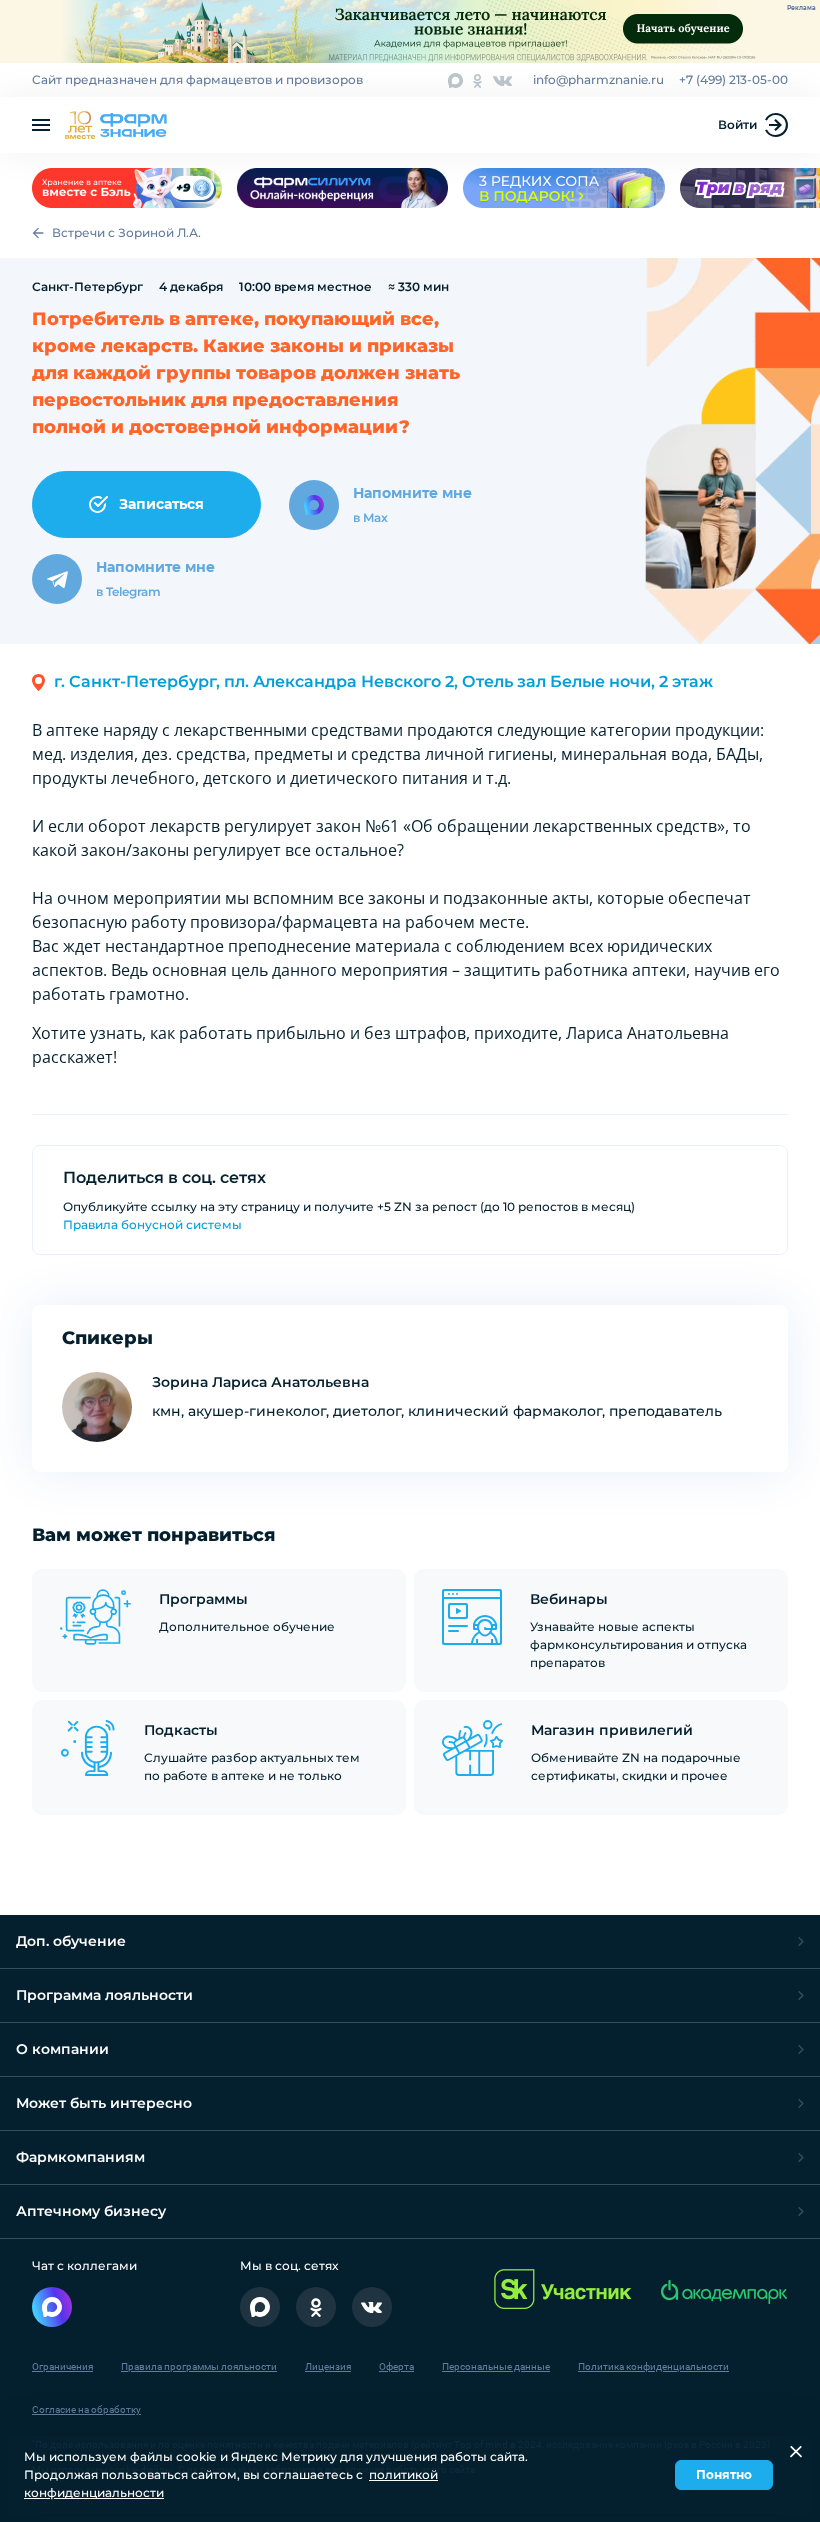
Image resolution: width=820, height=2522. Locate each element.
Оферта (396, 2366)
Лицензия (328, 2366)
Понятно (724, 2474)
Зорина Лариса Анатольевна (260, 1382)
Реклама (801, 8)
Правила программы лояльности (199, 2366)
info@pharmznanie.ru (598, 79)
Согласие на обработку (86, 2409)
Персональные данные (496, 2366)
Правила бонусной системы (152, 1224)
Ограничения (62, 2366)
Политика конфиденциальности (653, 2366)
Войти (737, 124)
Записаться (161, 504)
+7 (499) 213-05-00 (733, 79)
